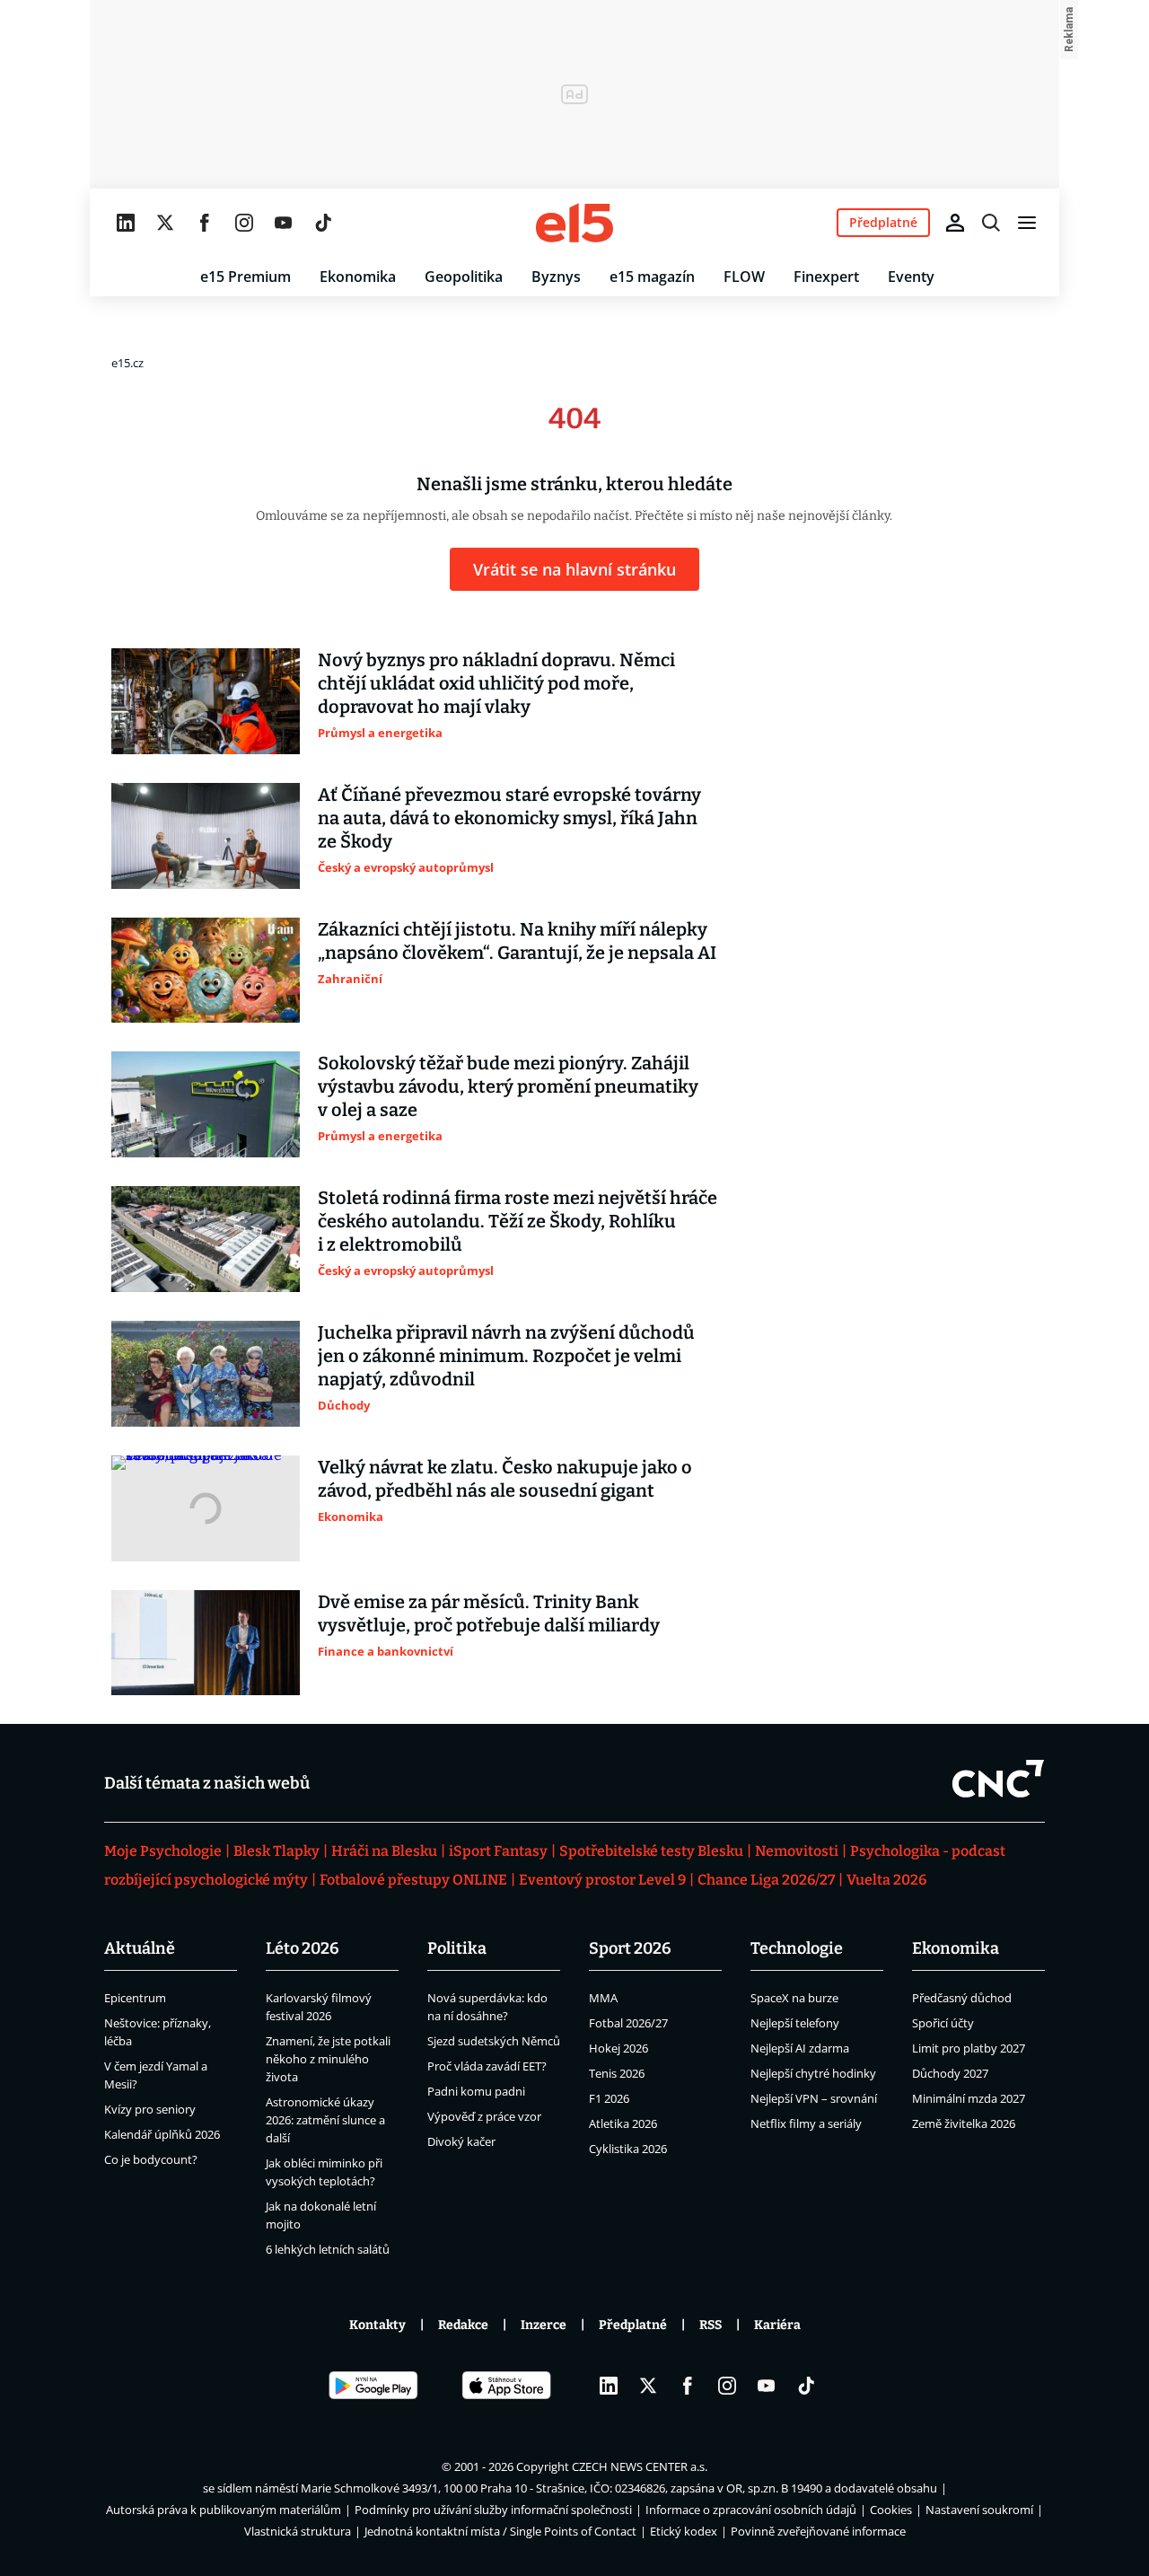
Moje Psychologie (163, 1851)
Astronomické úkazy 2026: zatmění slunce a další (325, 2120)
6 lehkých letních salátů (328, 2249)
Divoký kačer (461, 2141)
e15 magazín (652, 277)
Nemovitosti (797, 1851)
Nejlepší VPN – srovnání (814, 2098)
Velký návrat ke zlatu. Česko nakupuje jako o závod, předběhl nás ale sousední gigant (505, 1479)
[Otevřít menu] (1027, 223)
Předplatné (633, 2325)
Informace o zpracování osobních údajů (751, 2510)
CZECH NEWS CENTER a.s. (640, 2466)
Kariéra (777, 2325)
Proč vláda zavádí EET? (487, 2066)
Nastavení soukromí (979, 2510)
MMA (603, 1998)
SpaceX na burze (794, 1998)
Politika (457, 1948)
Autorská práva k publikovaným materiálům (224, 2510)
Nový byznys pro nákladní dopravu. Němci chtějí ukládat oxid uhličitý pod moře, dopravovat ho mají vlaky (496, 683)
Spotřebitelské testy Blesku (651, 1851)
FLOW (744, 277)
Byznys (556, 277)
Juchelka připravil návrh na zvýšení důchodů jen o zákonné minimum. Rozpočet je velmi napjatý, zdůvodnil (506, 1356)
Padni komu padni (476, 2091)
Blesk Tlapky (276, 1851)
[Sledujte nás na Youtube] (284, 223)
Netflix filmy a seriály (806, 2123)
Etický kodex (684, 2531)
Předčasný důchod (962, 1998)
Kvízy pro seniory (150, 2109)
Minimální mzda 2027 (969, 2098)
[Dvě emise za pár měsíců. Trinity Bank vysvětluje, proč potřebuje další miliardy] (206, 1643)
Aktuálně (140, 1948)
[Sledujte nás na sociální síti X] (165, 223)
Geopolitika (464, 277)
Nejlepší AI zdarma (800, 2048)
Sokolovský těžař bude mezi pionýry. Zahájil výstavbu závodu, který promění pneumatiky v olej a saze (508, 1086)
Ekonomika (358, 277)
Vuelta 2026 (886, 1880)
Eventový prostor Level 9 (602, 1880)
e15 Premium (246, 277)
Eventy (911, 277)
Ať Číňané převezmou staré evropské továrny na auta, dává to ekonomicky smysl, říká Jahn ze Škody (509, 818)
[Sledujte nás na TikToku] (323, 223)
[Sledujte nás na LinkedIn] (126, 223)
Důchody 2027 (950, 2073)
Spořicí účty (943, 2023)
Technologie (797, 1948)
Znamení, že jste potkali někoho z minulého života (328, 2059)
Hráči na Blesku (384, 1851)
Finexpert (826, 277)
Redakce (463, 2325)
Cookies (891, 2510)
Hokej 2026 (618, 2048)
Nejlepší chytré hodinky (813, 2073)
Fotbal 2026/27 (628, 2023)
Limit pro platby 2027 (969, 2048)
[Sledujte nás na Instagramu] (244, 223)
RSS (710, 2325)
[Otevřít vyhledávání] (991, 223)
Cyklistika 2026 (628, 2149)
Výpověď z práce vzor (484, 2116)
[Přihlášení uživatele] (955, 223)
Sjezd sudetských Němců (494, 2041)
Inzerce (544, 2325)
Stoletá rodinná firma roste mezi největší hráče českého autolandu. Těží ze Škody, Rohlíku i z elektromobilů (517, 1221)
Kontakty (377, 2325)
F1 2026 (609, 2098)
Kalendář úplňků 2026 (162, 2134)
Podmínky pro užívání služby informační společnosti (493, 2510)
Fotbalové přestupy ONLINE (413, 1880)
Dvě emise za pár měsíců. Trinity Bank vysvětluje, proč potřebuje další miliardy (489, 1613)
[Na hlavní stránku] (574, 223)
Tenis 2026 (617, 2073)
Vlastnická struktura (298, 2531)
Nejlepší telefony (795, 2023)
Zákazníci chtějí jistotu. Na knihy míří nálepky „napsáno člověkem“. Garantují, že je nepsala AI (517, 941)
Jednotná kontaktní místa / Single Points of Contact (500, 2531)
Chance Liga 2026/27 (766, 1880)
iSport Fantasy (498, 1851)
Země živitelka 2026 (964, 2123)
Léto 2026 (303, 1948)
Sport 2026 (630, 1948)
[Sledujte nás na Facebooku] (205, 223)
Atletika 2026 (623, 2123)
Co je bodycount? (151, 2159)
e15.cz (127, 363)
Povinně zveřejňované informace (818, 2531)
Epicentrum (135, 1998)
